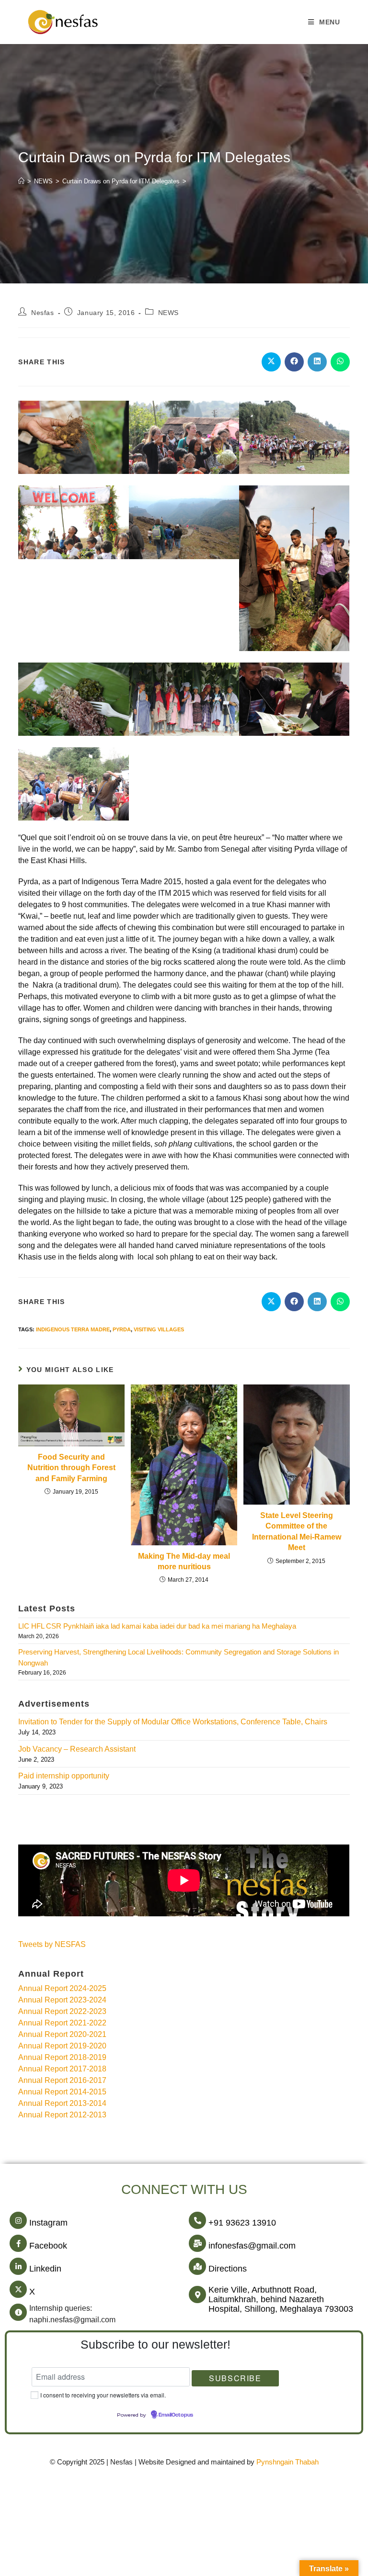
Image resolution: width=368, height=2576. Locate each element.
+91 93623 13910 (242, 2223)
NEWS (168, 313)
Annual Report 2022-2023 (62, 2011)
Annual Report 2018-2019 (62, 2057)
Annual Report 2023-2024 (62, 2000)
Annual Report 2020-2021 (62, 2034)
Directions (228, 2269)
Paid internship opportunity (64, 1776)
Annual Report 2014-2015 (62, 2092)
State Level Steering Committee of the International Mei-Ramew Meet (297, 1531)
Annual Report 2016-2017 (62, 2080)
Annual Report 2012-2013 (62, 2115)
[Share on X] (271, 362)
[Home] (21, 181)
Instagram (48, 2223)
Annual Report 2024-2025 (62, 1988)
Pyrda (122, 1329)
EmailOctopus (176, 2415)
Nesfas (43, 313)
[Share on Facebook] (294, 362)
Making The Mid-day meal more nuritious (184, 1561)
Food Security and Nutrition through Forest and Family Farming (71, 1468)
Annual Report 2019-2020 (62, 2046)
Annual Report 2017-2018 (62, 2069)
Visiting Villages (159, 1329)
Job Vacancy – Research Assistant (77, 1749)
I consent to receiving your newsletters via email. (103, 2395)
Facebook (48, 2246)
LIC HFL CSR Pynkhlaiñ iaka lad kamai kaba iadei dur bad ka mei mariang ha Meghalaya (157, 1626)
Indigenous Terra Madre (73, 1329)
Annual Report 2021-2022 (62, 2023)
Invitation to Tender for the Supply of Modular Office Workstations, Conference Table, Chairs (173, 1722)
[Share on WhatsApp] (340, 362)
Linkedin (45, 2269)
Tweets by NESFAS (52, 1944)
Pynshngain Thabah (287, 2462)
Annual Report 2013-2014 (62, 2103)
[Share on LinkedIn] (317, 362)
